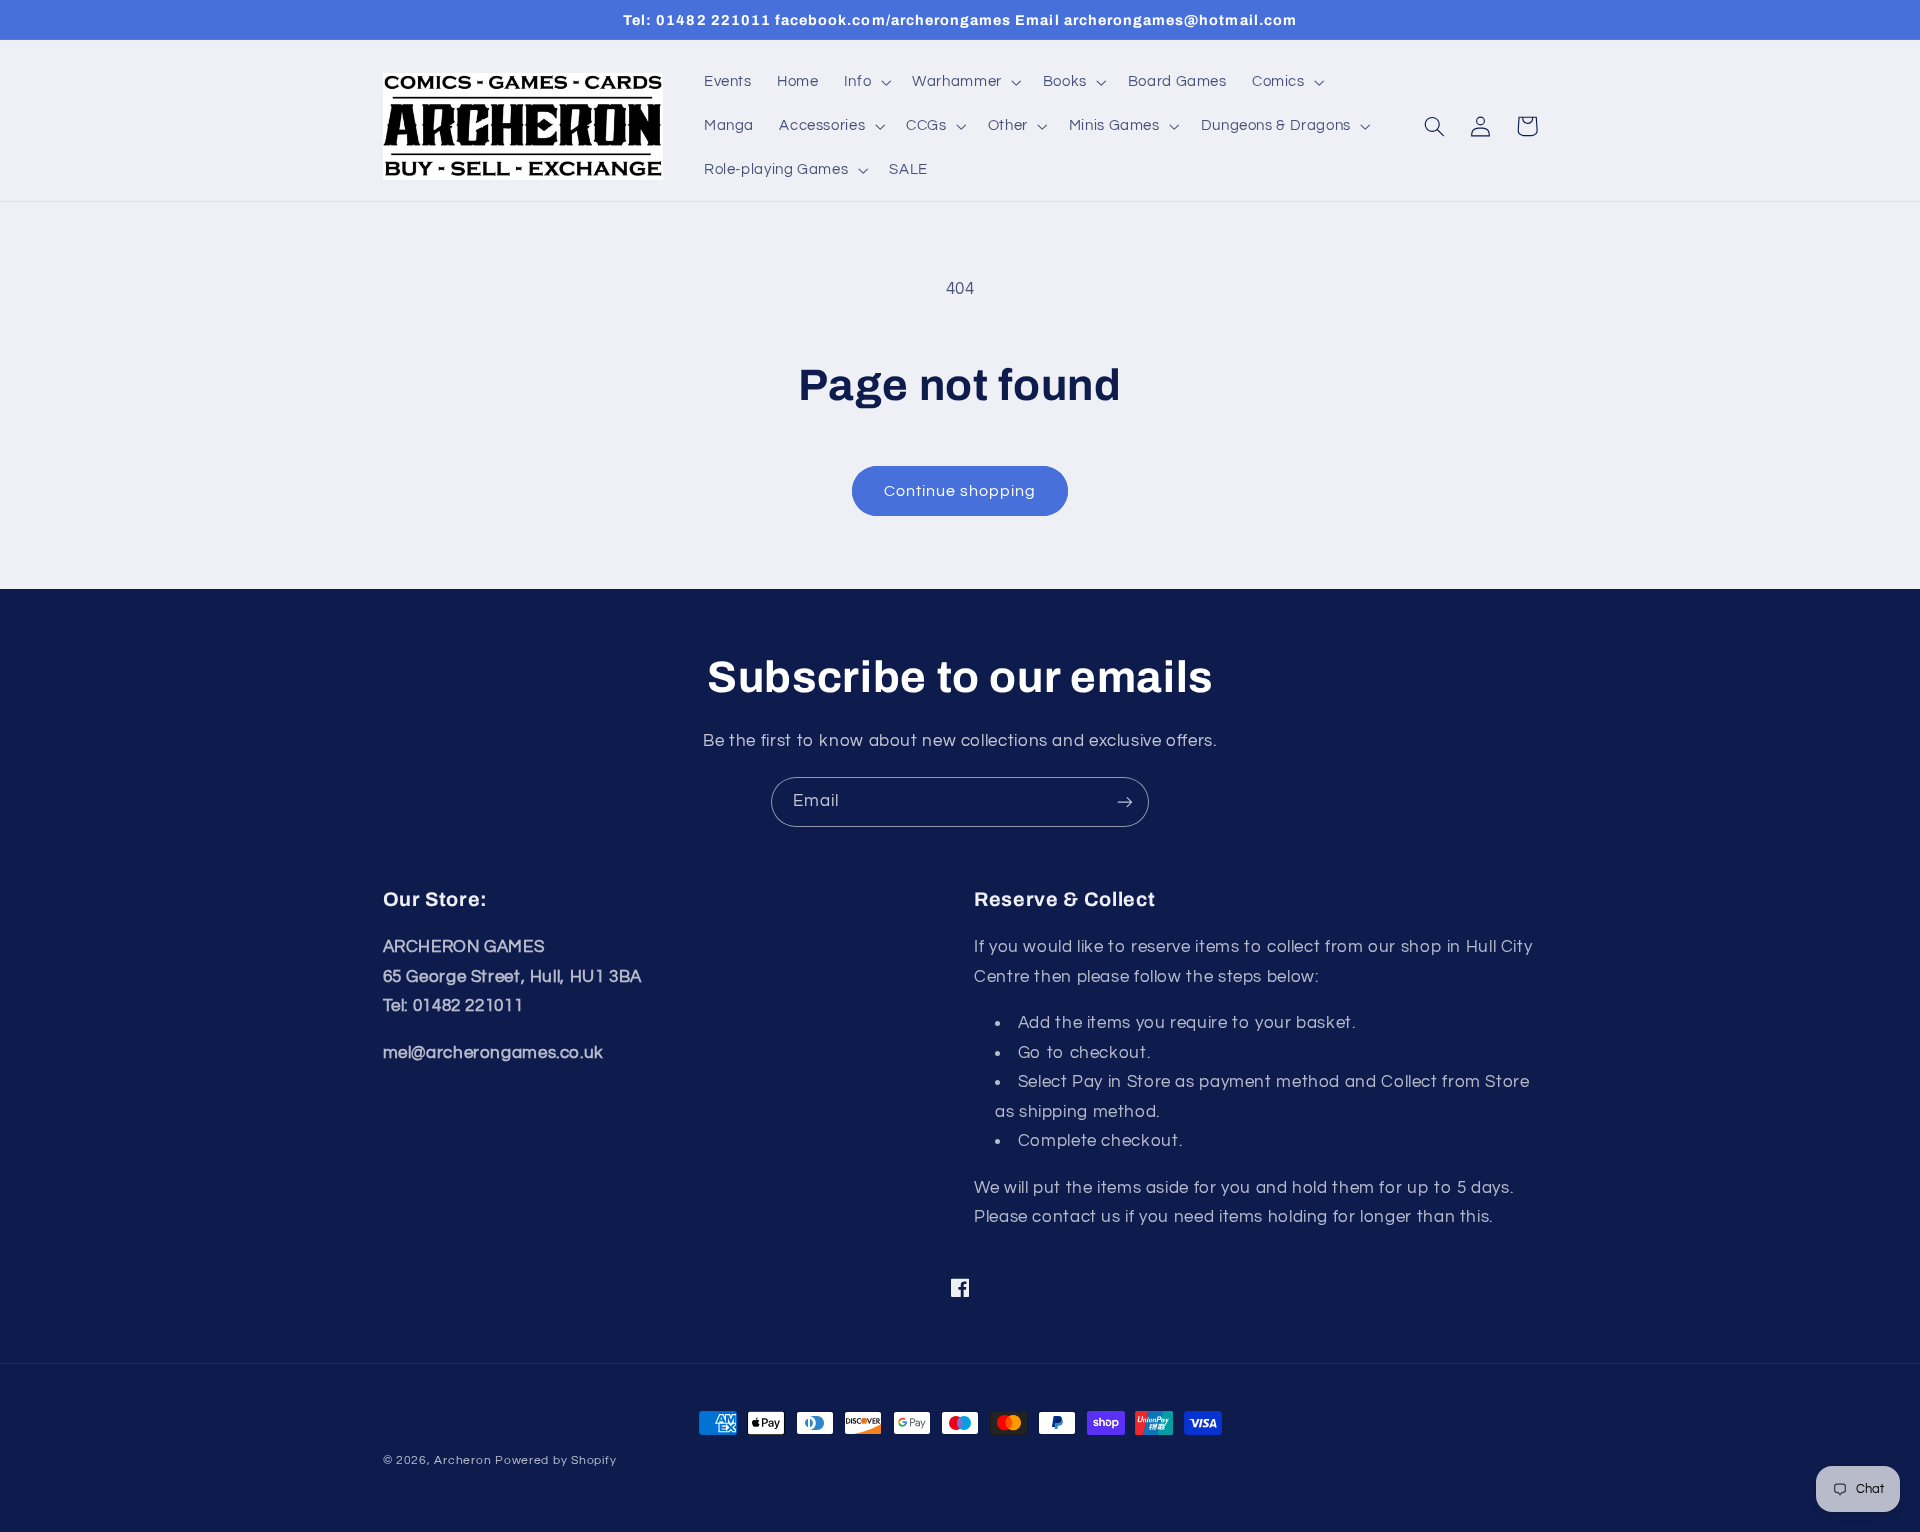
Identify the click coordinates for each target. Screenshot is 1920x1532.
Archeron (462, 1460)
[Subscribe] (1125, 801)
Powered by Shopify (555, 1460)
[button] (865, 82)
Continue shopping (960, 491)
